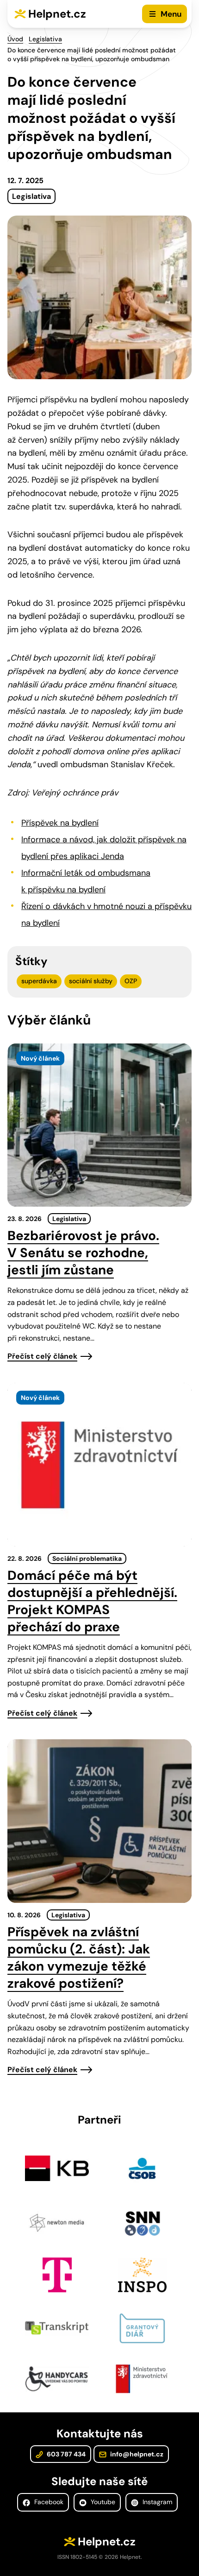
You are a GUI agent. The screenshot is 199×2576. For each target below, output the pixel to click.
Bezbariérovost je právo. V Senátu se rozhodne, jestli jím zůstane (83, 1253)
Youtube (102, 2502)
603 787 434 (65, 2454)
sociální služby (91, 981)
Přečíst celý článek (42, 1356)
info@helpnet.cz (136, 2454)
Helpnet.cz (57, 14)
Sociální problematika (87, 1558)
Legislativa (45, 39)
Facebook (48, 2502)
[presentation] (99, 1125)
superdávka (39, 981)
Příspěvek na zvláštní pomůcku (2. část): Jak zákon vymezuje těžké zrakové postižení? (79, 1958)
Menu (171, 14)
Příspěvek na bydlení (60, 823)
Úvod (15, 39)
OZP (131, 981)
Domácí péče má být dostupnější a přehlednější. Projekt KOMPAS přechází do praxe (92, 1601)
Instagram (156, 2502)
